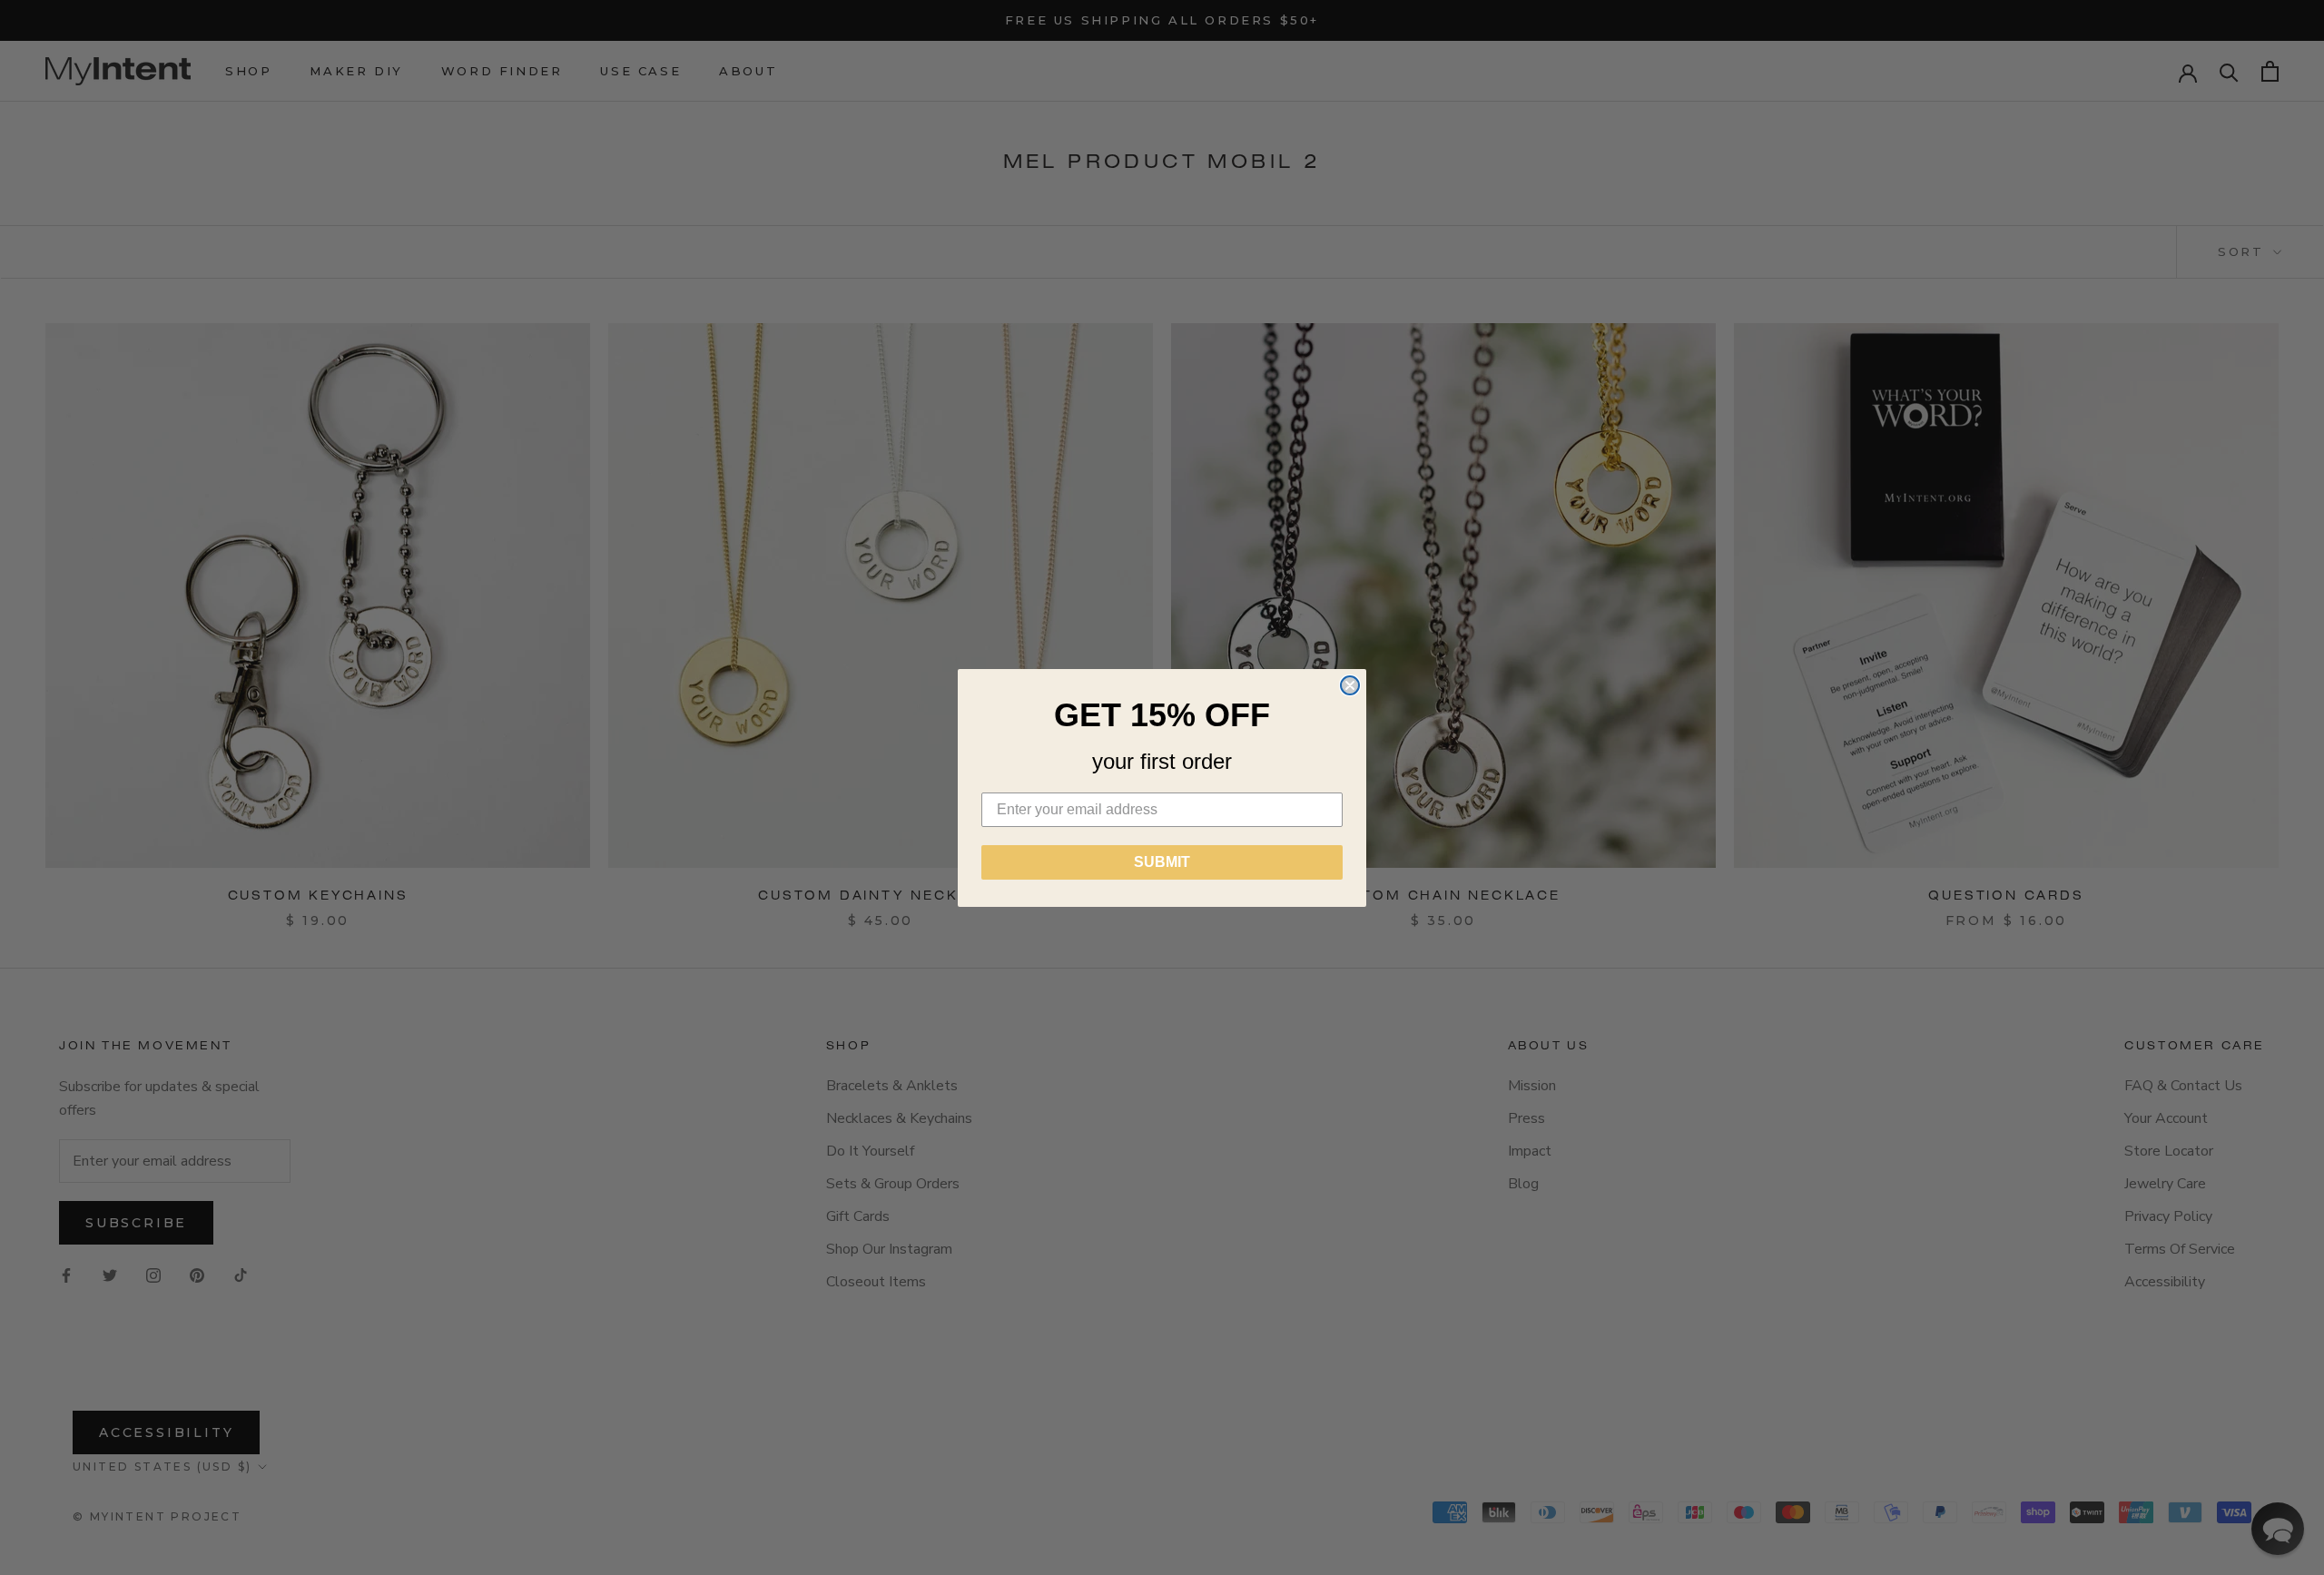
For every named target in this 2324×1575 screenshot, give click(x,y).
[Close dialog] (1350, 685)
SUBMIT (1162, 862)
